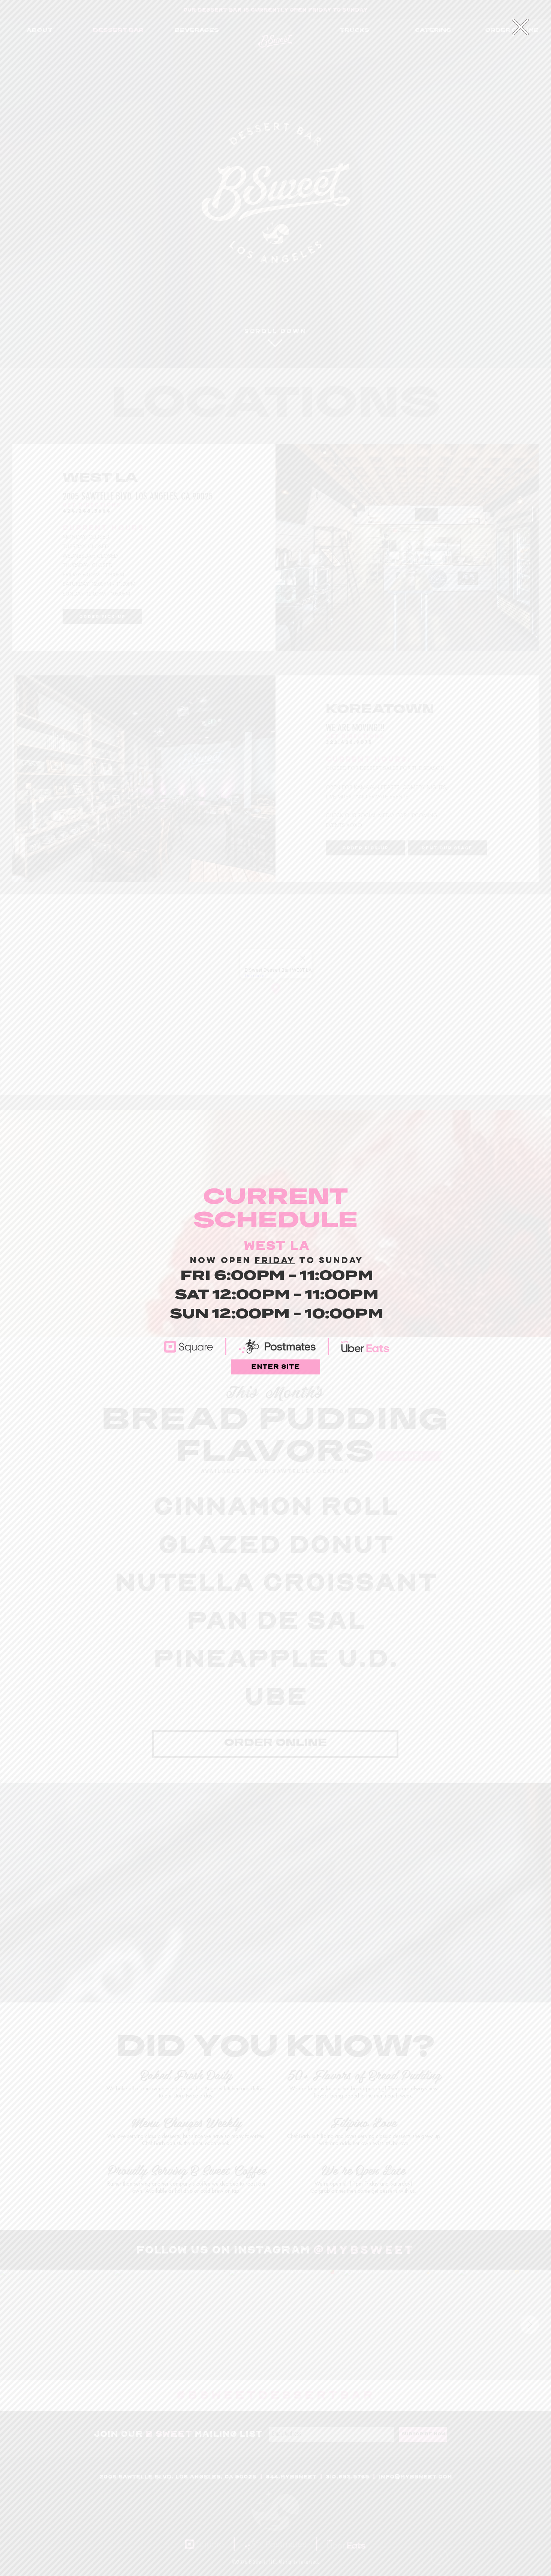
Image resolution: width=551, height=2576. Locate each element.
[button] (520, 27)
